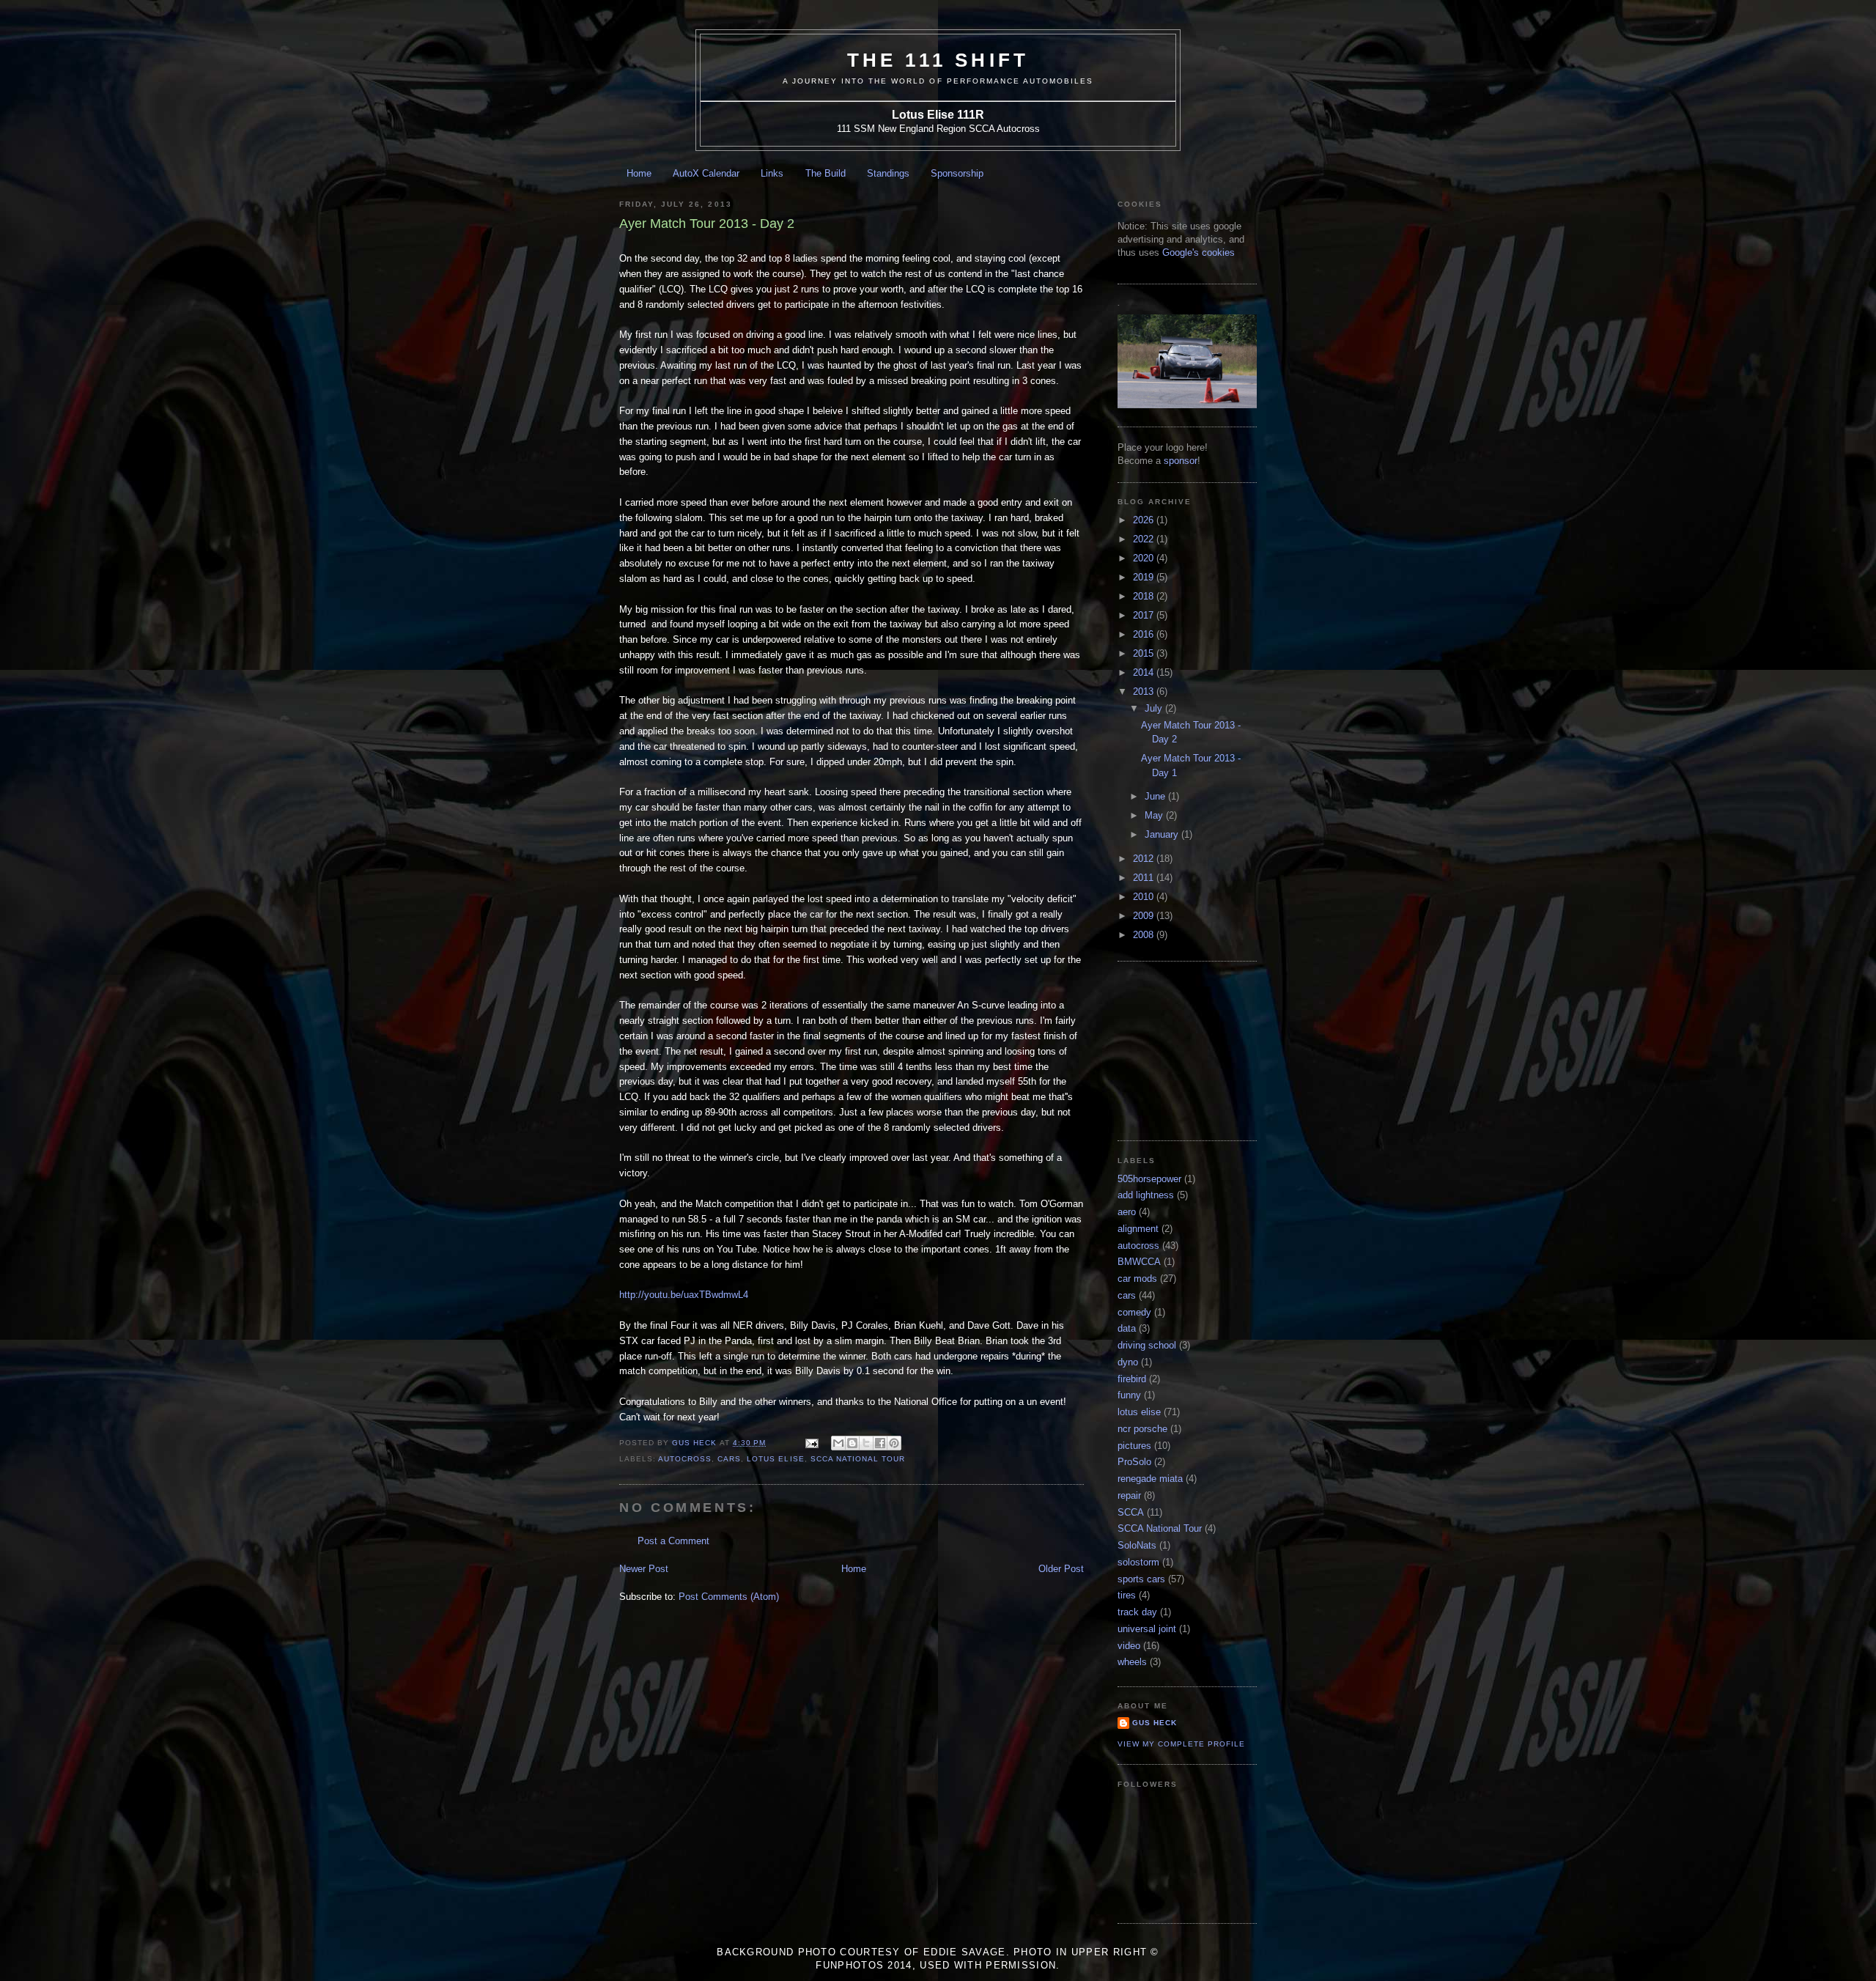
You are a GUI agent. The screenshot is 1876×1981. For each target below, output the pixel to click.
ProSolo (1134, 1462)
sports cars (1141, 1579)
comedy (1134, 1312)
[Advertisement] (1191, 1049)
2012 (1145, 859)
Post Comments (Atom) (729, 1597)
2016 (1145, 634)
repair (1129, 1495)
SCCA (1131, 1512)
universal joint (1147, 1629)
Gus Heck (1155, 1723)
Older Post (1061, 1569)
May (1155, 815)
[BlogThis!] (852, 1443)
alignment (1138, 1229)
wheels (1132, 1662)
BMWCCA (1139, 1262)
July (1155, 708)
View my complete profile (1181, 1744)
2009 (1145, 916)
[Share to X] (866, 1443)
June (1156, 796)
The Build (826, 173)
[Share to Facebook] (880, 1443)
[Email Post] (812, 1443)
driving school (1147, 1345)
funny (1129, 1395)
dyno (1128, 1362)
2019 (1145, 577)
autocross (685, 1459)
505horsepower (1149, 1179)
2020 (1145, 558)
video (1129, 1646)
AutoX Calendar (706, 173)
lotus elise (775, 1459)
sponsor (1181, 461)
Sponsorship (957, 173)
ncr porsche (1142, 1429)
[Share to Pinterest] (894, 1443)
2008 (1145, 935)
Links (772, 173)
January (1163, 834)
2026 (1145, 520)
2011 (1145, 878)
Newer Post (644, 1569)
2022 (1145, 539)
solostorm (1138, 1562)
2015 (1145, 653)
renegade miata (1150, 1479)
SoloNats (1137, 1545)
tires (1127, 1595)
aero (1127, 1212)
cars (729, 1459)
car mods (1137, 1279)
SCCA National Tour (858, 1459)
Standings (888, 173)
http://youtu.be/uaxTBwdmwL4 (684, 1295)
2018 (1145, 596)
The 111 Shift (938, 60)
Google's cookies (1199, 252)
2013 (1145, 691)
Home (639, 173)
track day (1137, 1612)
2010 (1145, 897)
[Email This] (838, 1443)
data (1127, 1328)
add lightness (1146, 1195)
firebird (1132, 1379)
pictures (1134, 1446)
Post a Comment (673, 1541)
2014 (1145, 672)
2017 (1145, 615)
